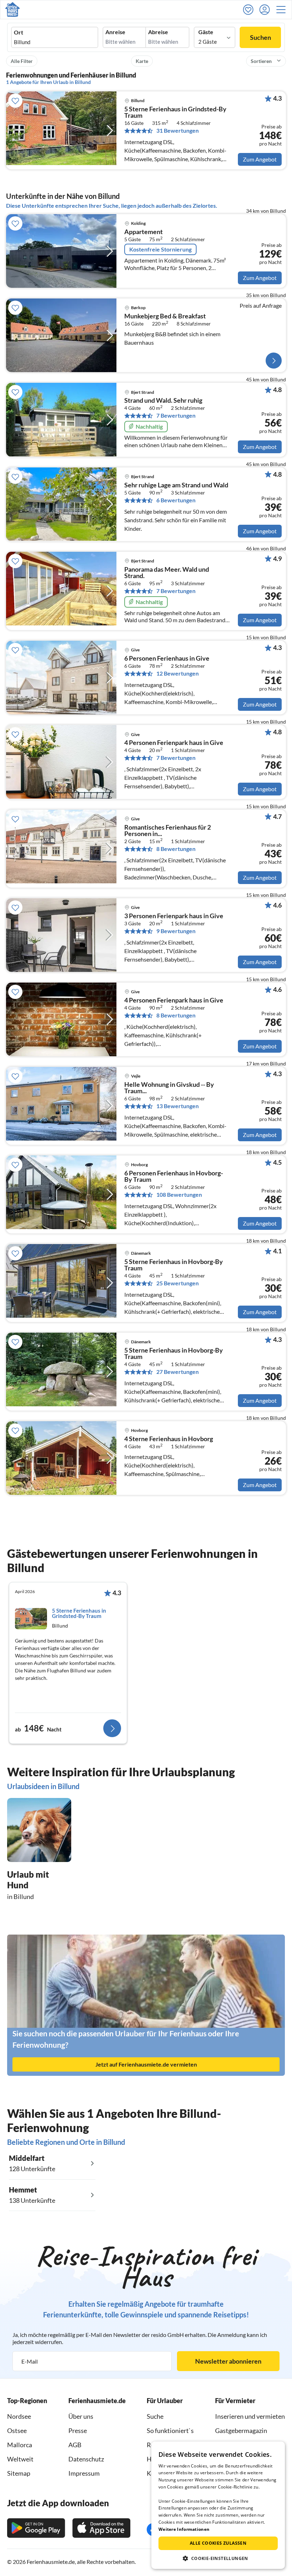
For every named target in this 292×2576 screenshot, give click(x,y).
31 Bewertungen (178, 131)
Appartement (144, 232)
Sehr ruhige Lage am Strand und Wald (176, 485)
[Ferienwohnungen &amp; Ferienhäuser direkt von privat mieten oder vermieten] (12, 10)
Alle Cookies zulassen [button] (218, 2543)
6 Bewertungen (176, 500)
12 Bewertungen (178, 673)
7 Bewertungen (176, 416)
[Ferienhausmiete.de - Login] (266, 10)
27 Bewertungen (178, 1372)
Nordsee (19, 2416)
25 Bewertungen (178, 1283)
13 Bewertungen (178, 1106)
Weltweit (20, 2459)
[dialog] (218, 2505)
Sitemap (19, 2473)
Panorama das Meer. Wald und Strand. (167, 573)
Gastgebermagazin (241, 2430)
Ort (19, 32)
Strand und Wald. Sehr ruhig (163, 401)
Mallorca (20, 2445)
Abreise (158, 32)
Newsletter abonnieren (228, 2361)
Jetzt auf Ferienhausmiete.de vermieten (146, 2064)
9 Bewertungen (176, 931)
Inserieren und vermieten (250, 2416)
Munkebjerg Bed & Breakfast (165, 316)
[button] (283, 10)
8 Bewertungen (176, 849)
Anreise (115, 32)
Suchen (260, 37)
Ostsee (17, 2430)
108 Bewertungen (179, 1195)
